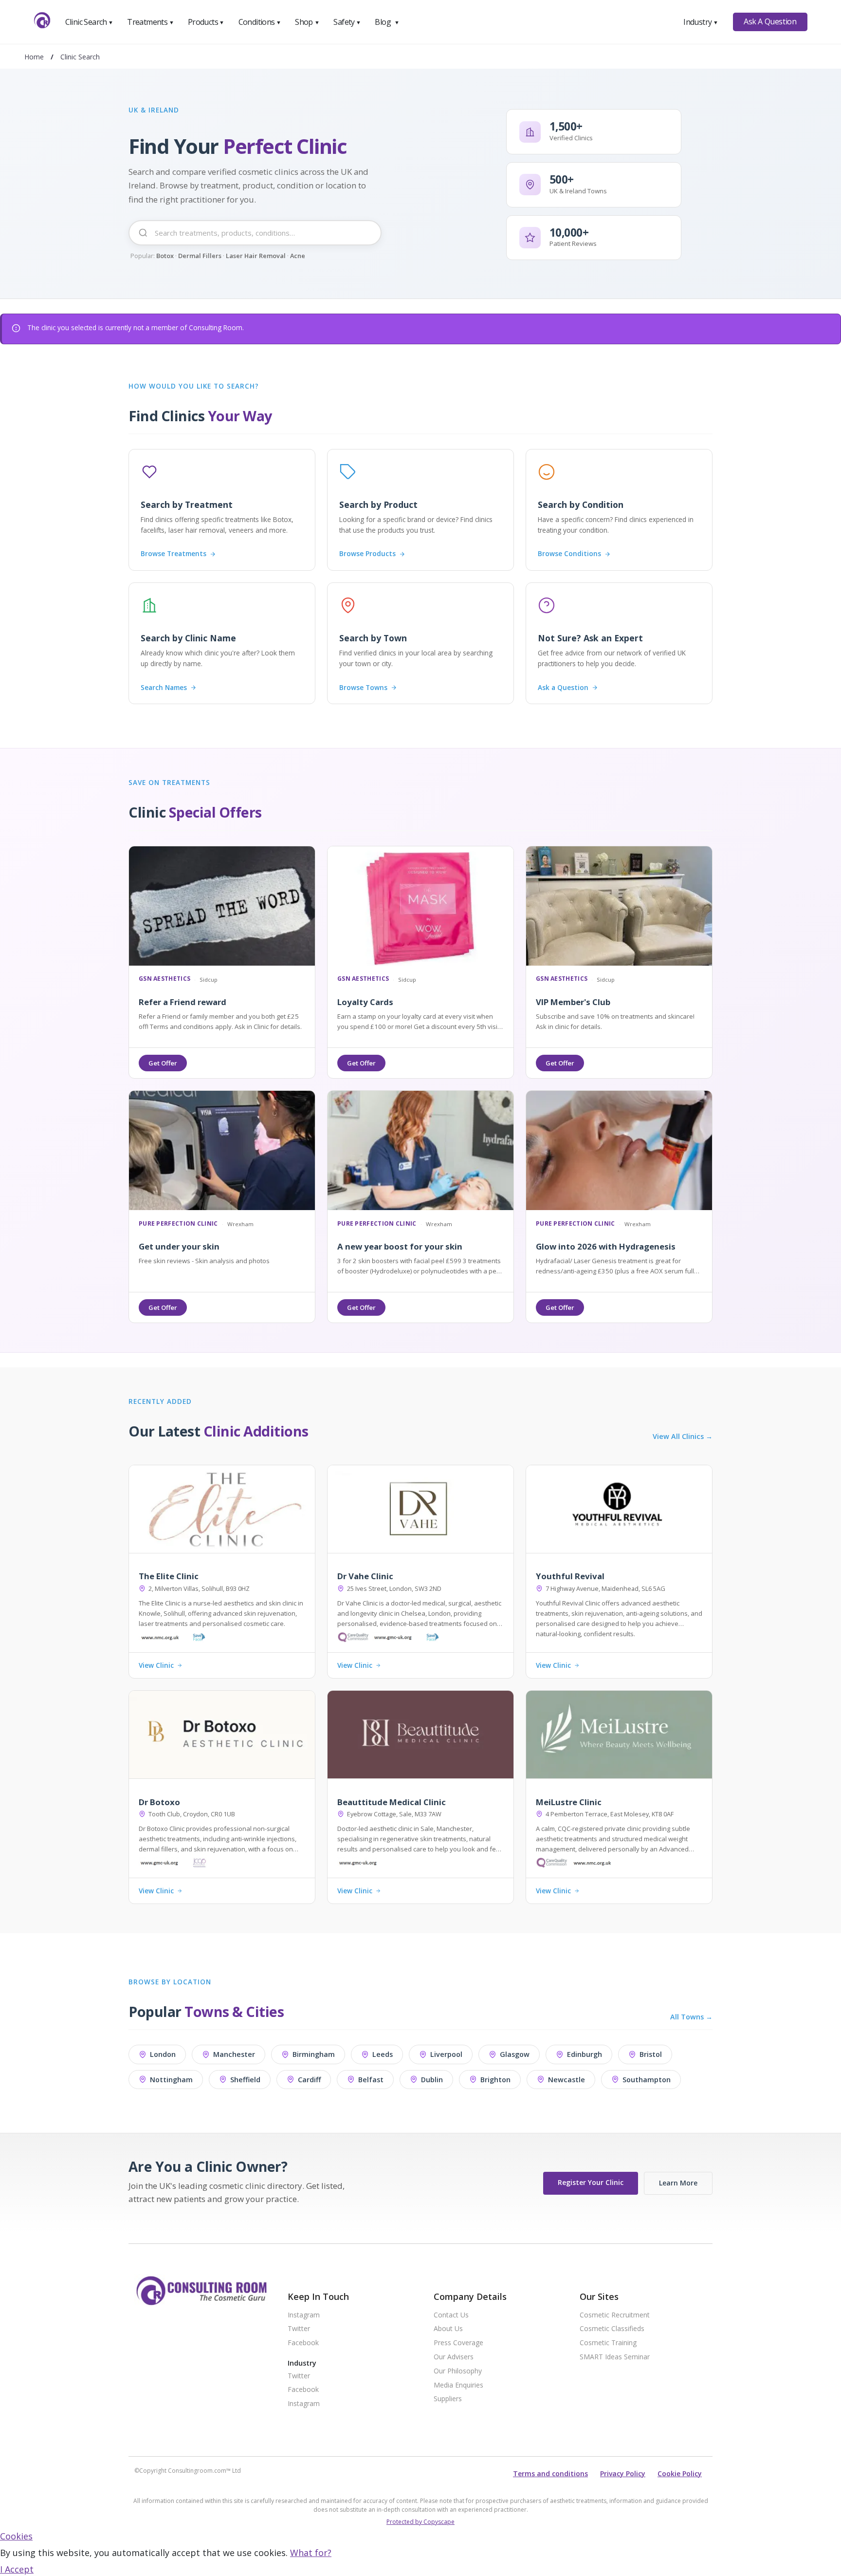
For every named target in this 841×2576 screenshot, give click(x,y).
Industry (701, 22)
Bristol (651, 2054)
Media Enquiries (458, 2385)
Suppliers (448, 2399)
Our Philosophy (458, 2371)
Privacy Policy (623, 2473)
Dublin (432, 2080)
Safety (347, 22)
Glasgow (515, 2054)
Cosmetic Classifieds (612, 2329)
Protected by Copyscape (420, 2522)
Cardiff (309, 2080)
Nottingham (171, 2080)
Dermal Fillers (200, 256)
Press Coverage (458, 2343)
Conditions (260, 22)
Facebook (303, 2343)
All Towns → (691, 2017)
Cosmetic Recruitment (615, 2315)
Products (206, 22)
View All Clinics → (683, 1437)
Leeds (383, 2054)
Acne (298, 256)
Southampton (647, 2080)
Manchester (234, 2054)
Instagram (304, 2315)
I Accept (17, 2569)
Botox (165, 256)
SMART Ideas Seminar (615, 2357)
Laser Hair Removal (256, 256)
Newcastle (567, 2080)
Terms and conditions (550, 2473)
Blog (387, 22)
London (163, 2054)
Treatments (150, 22)
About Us (448, 2329)
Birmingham (314, 2054)
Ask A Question (770, 21)
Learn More (678, 2183)
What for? (311, 2553)
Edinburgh (585, 2054)
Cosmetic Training (608, 2343)
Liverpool (446, 2054)
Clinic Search (89, 22)
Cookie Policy (680, 2473)
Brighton (495, 2080)
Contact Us (451, 2315)
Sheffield (245, 2080)
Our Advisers (454, 2357)
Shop (307, 22)
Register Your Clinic (591, 2182)
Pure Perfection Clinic (178, 1224)
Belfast (371, 2080)
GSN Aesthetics (165, 979)
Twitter (299, 2329)
